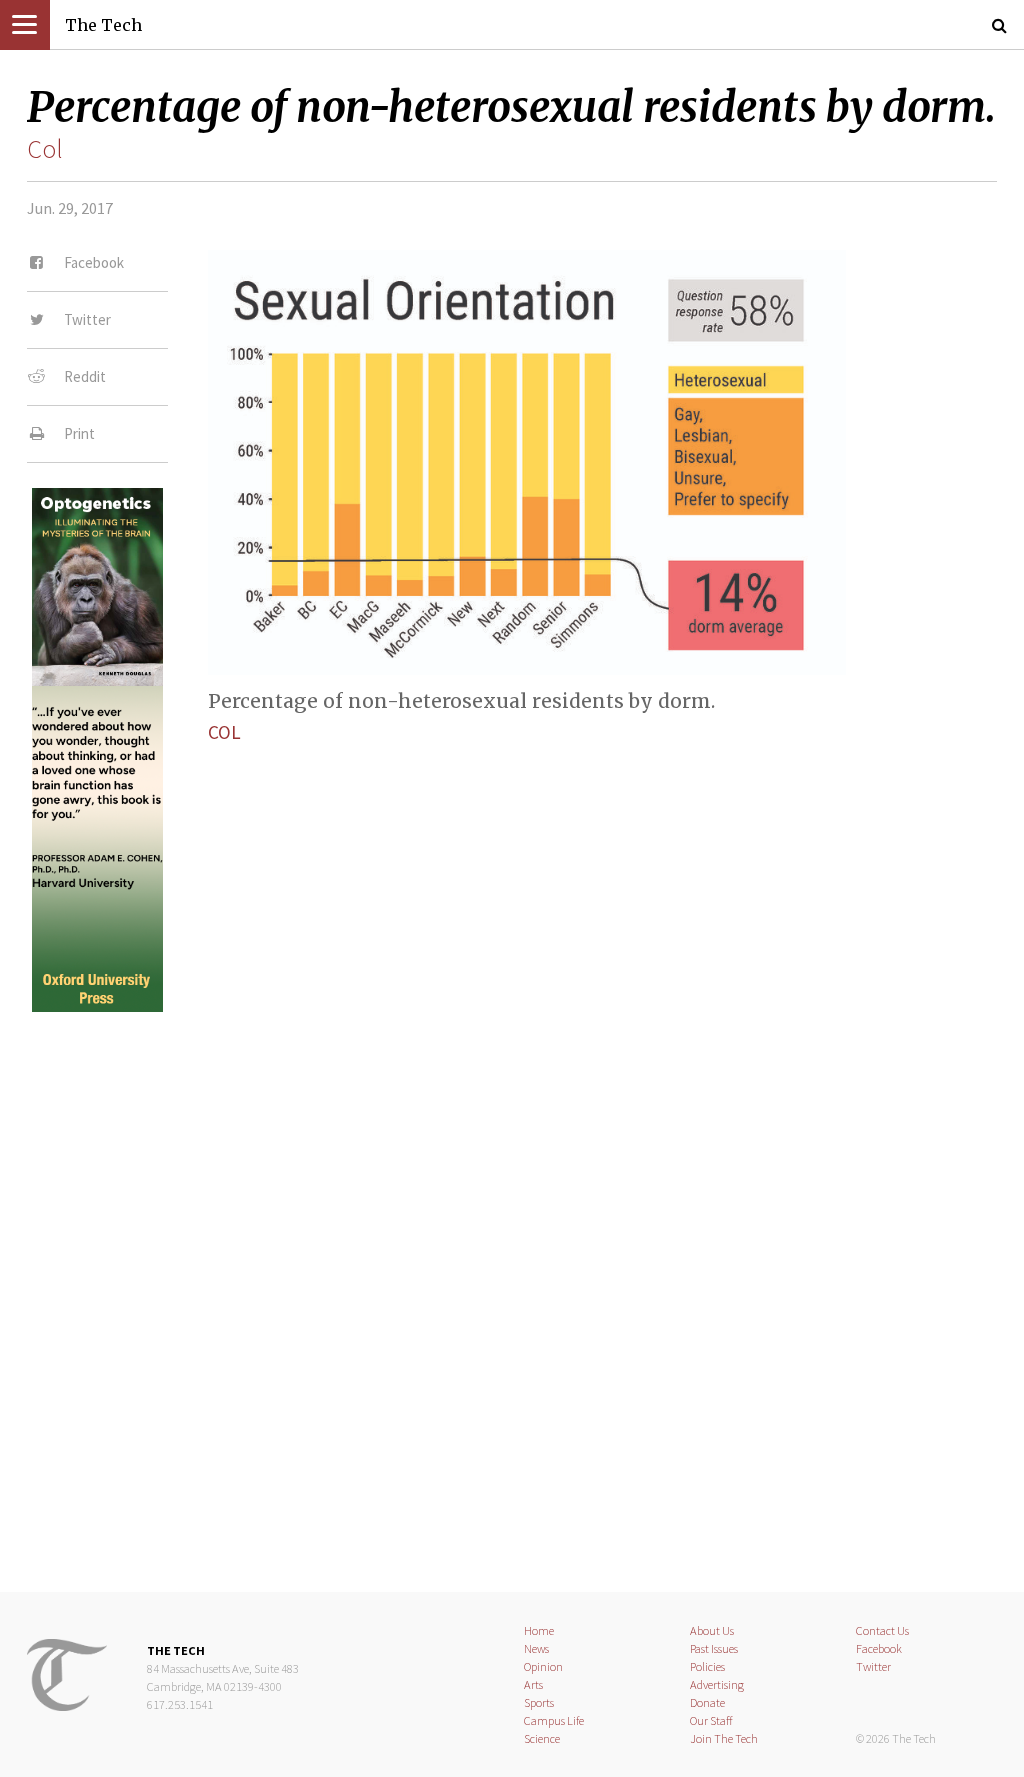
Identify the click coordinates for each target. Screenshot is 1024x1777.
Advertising (717, 1684)
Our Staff (711, 1720)
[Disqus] (512, 1285)
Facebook (879, 1648)
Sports (539, 1702)
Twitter (873, 1666)
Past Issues (714, 1648)
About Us (712, 1630)
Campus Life (554, 1720)
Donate (707, 1702)
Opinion (543, 1666)
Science (542, 1738)
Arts (533, 1684)
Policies (707, 1666)
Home (539, 1630)
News (536, 1648)
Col (45, 149)
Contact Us (882, 1630)
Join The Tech (724, 1738)
